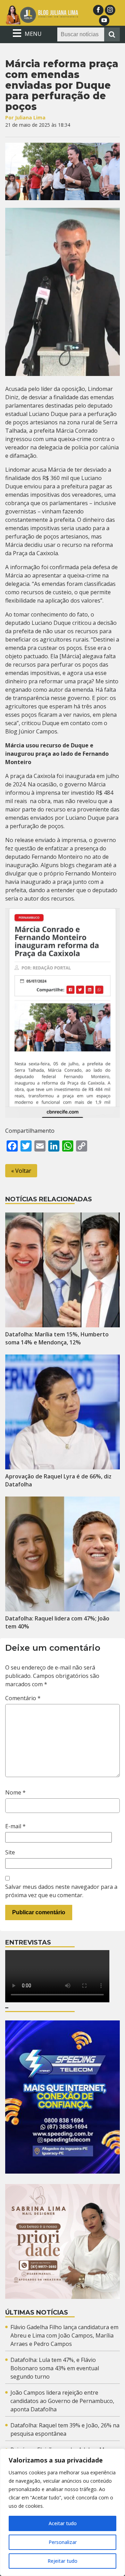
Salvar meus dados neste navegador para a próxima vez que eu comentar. (61, 1891)
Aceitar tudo (63, 2523)
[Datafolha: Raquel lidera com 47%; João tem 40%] (62, 1554)
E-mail (15, 1826)
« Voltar (21, 1171)
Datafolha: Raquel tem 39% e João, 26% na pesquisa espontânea (65, 2429)
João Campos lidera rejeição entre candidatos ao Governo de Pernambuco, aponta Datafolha (62, 2401)
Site (10, 1852)
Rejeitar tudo (62, 2561)
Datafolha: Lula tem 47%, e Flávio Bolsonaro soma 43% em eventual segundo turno (55, 2368)
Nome (15, 1792)
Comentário (23, 1698)
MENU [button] (32, 34)
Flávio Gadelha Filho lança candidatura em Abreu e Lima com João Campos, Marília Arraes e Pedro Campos (64, 2335)
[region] (62, 2512)
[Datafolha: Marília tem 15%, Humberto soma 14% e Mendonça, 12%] (62, 1270)
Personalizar (63, 2542)
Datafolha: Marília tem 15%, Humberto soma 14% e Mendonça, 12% (57, 1338)
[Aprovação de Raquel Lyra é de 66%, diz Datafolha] (62, 1412)
